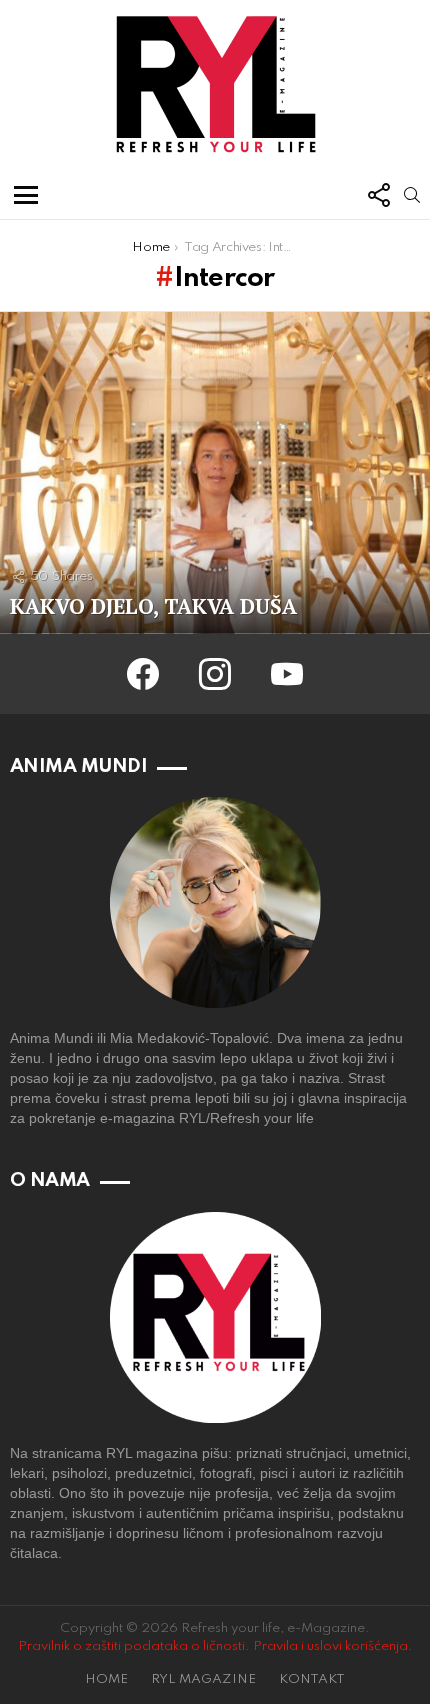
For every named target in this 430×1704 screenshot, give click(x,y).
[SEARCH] (412, 195)
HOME (106, 1679)
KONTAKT (312, 1679)
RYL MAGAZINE (203, 1679)
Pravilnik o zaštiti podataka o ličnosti (131, 1646)
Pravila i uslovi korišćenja (330, 1646)
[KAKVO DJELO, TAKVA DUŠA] (215, 473)
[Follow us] (378, 195)
